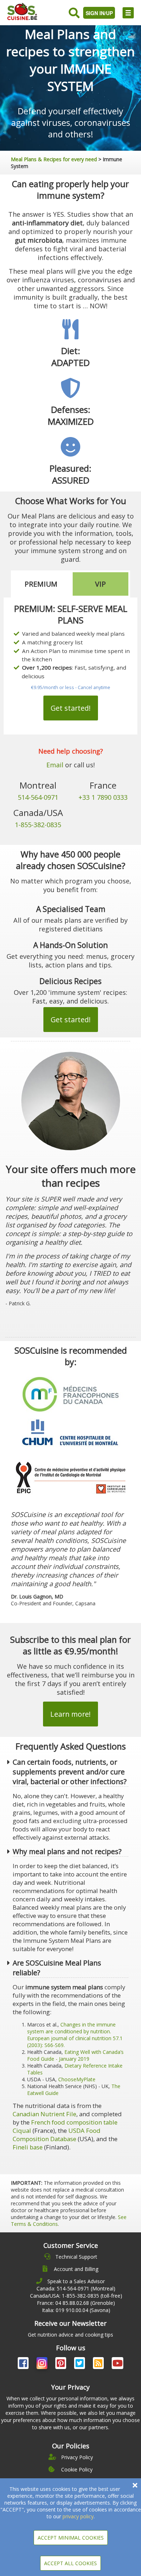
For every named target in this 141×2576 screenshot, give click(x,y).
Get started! (71, 708)
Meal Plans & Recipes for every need (54, 159)
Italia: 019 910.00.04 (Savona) (76, 2310)
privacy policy (78, 2516)
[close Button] (135, 2485)
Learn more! (70, 1714)
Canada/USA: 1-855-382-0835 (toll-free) (76, 2296)
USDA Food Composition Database (57, 2135)
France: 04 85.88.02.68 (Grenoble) (76, 2303)
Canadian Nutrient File (44, 2114)
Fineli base (28, 2147)
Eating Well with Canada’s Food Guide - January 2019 (75, 2055)
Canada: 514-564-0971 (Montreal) (76, 2288)
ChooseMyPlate (77, 2079)
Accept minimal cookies (71, 2538)
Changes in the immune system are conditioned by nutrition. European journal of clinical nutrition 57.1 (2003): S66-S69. (75, 2035)
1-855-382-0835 (38, 825)
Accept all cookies (70, 2563)
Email (55, 765)
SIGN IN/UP (99, 13)
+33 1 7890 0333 (103, 797)
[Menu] (128, 13)
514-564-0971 (38, 797)
